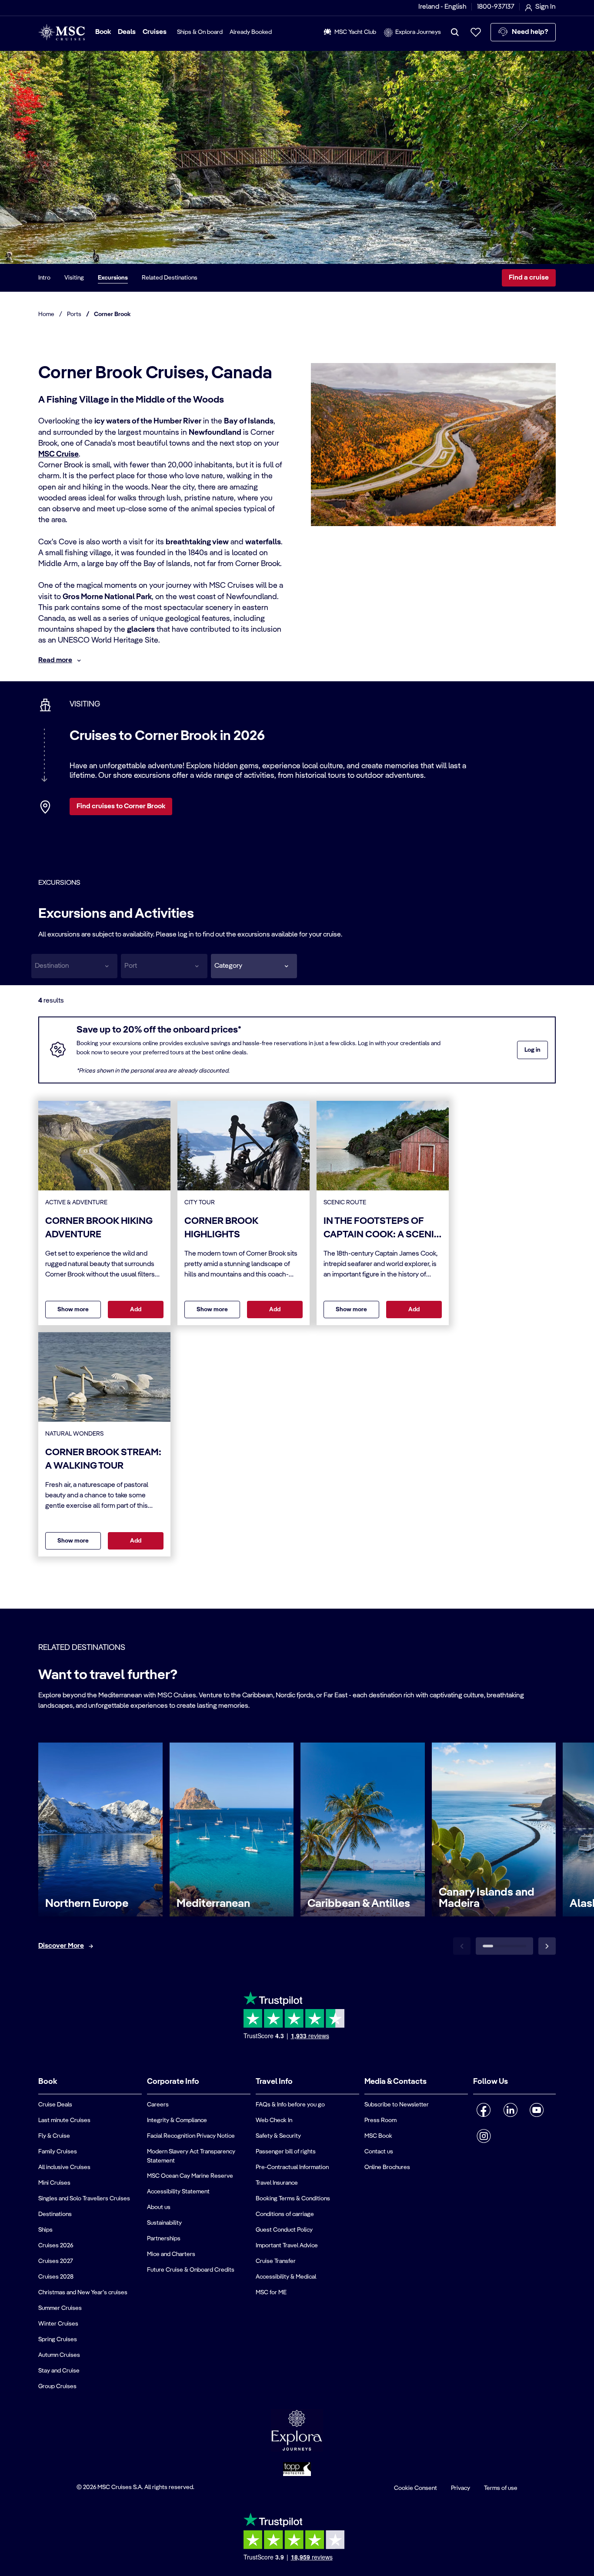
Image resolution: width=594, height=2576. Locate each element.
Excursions (113, 278)
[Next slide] (547, 1946)
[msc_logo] (62, 32)
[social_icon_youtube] (537, 2110)
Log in (532, 1050)
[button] (254, 966)
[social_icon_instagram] (484, 2136)
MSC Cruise (58, 454)
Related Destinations (170, 278)
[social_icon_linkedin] (510, 2110)
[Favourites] (476, 32)
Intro (44, 278)
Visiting (74, 278)
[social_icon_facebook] (484, 2110)
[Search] (455, 32)
